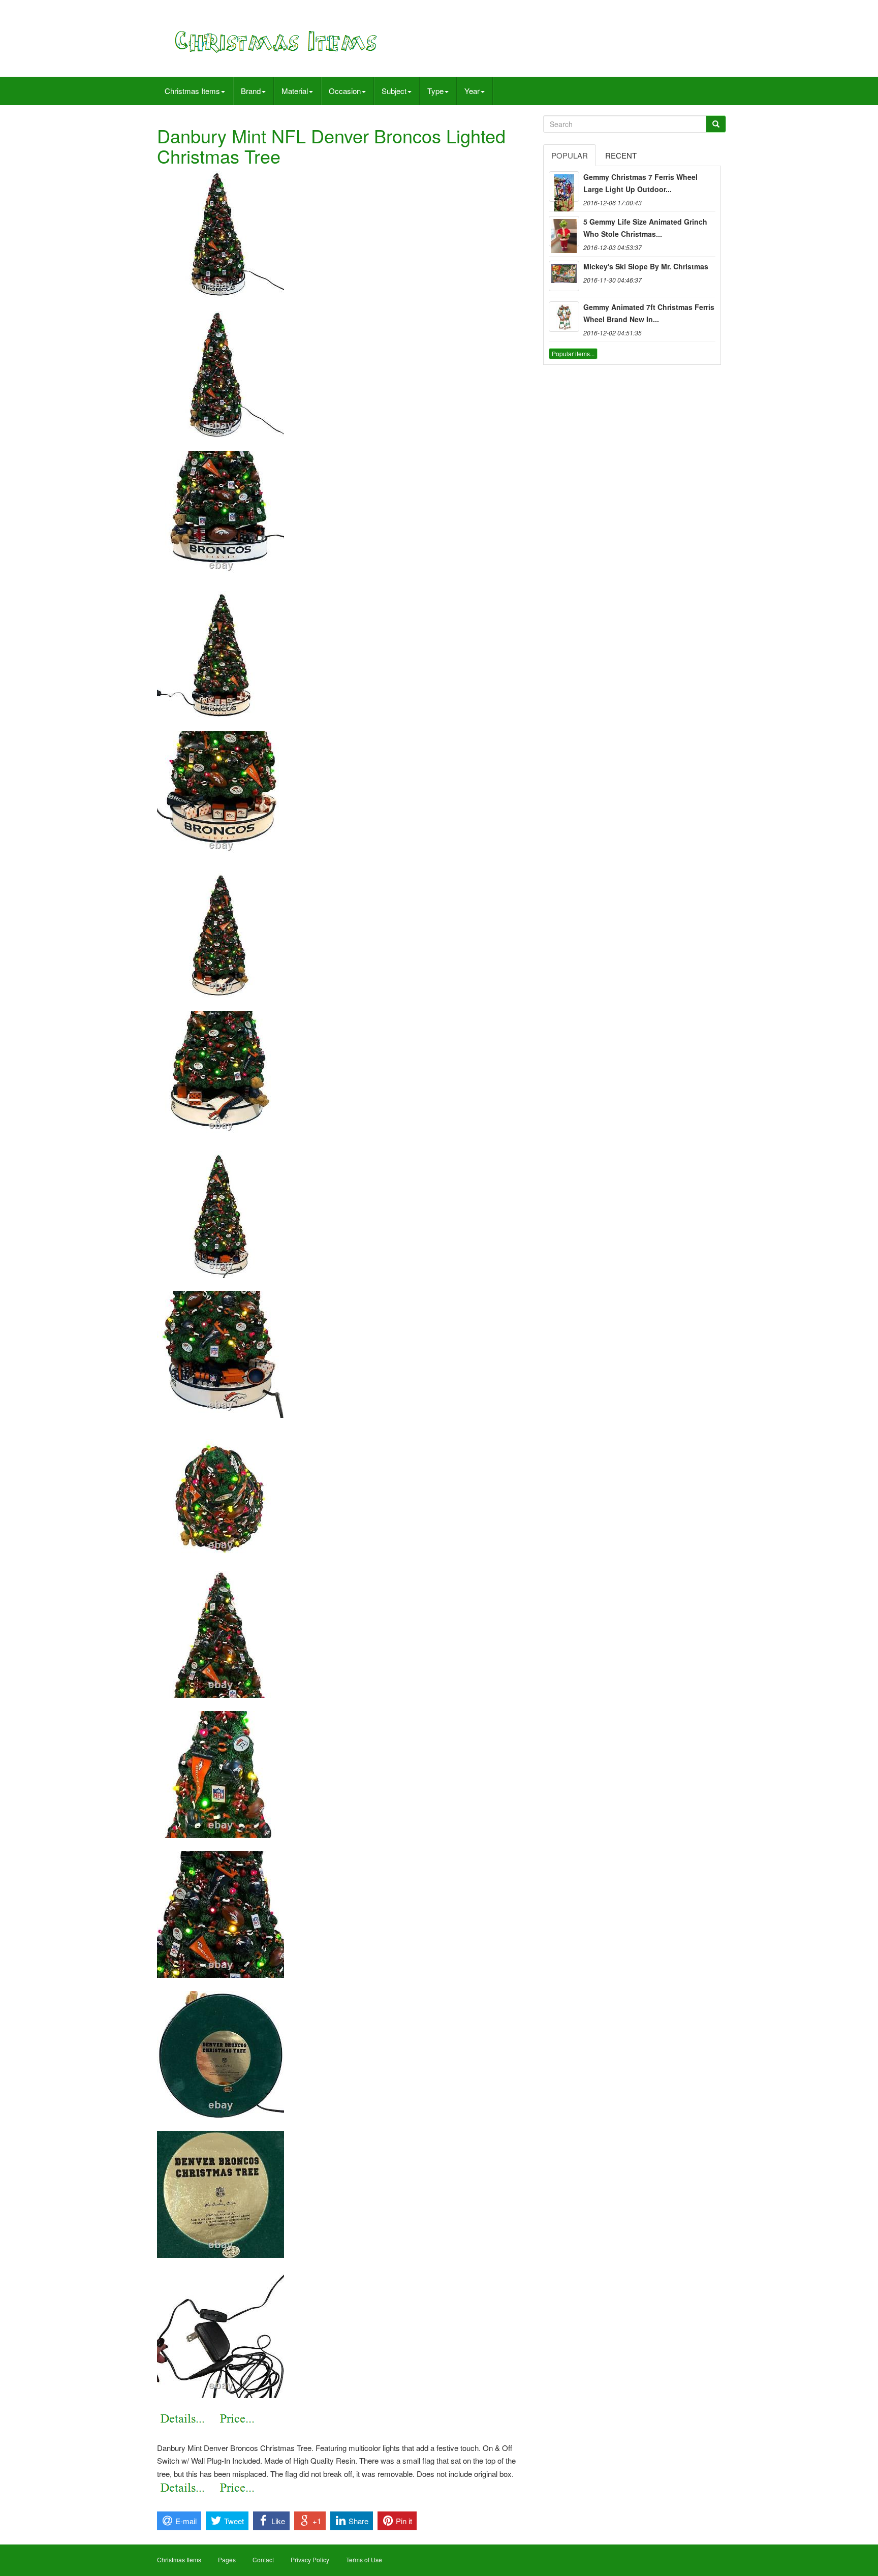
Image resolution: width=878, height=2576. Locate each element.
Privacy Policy (310, 2559)
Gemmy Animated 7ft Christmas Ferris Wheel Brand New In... (649, 313)
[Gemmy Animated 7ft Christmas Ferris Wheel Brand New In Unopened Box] (564, 317)
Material (295, 91)
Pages (227, 2559)
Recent (621, 155)
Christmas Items (192, 91)
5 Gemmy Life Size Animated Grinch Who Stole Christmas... (645, 228)
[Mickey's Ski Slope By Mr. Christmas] (564, 276)
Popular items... (573, 353)
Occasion (345, 91)
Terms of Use (364, 2559)
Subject (394, 91)
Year (472, 91)
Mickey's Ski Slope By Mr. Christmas (646, 266)
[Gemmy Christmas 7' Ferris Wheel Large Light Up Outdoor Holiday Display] (564, 187)
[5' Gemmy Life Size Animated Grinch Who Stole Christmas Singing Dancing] (564, 231)
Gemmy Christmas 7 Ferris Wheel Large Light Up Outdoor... (640, 183)
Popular (570, 155)
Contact (263, 2559)
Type (435, 91)
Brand (251, 91)
